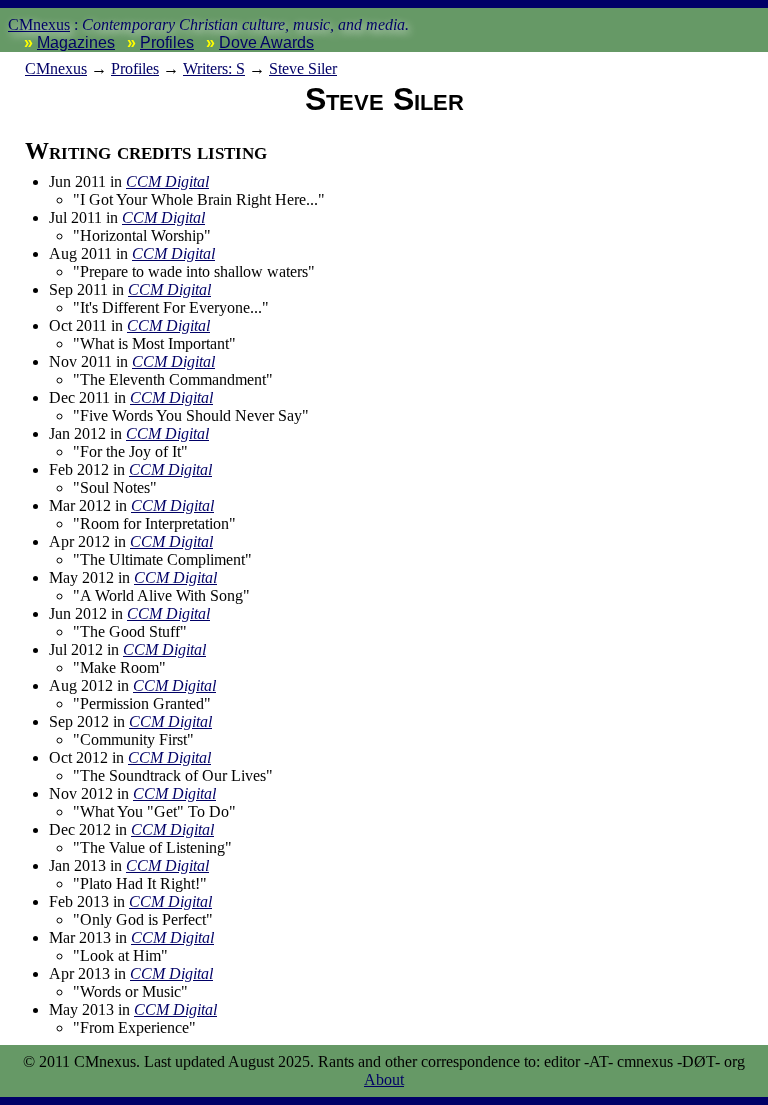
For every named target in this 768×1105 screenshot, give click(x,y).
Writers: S (214, 68)
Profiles (167, 42)
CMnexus (39, 24)
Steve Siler (303, 68)
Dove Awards (266, 42)
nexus (56, 68)
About (384, 1079)
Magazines (76, 42)
